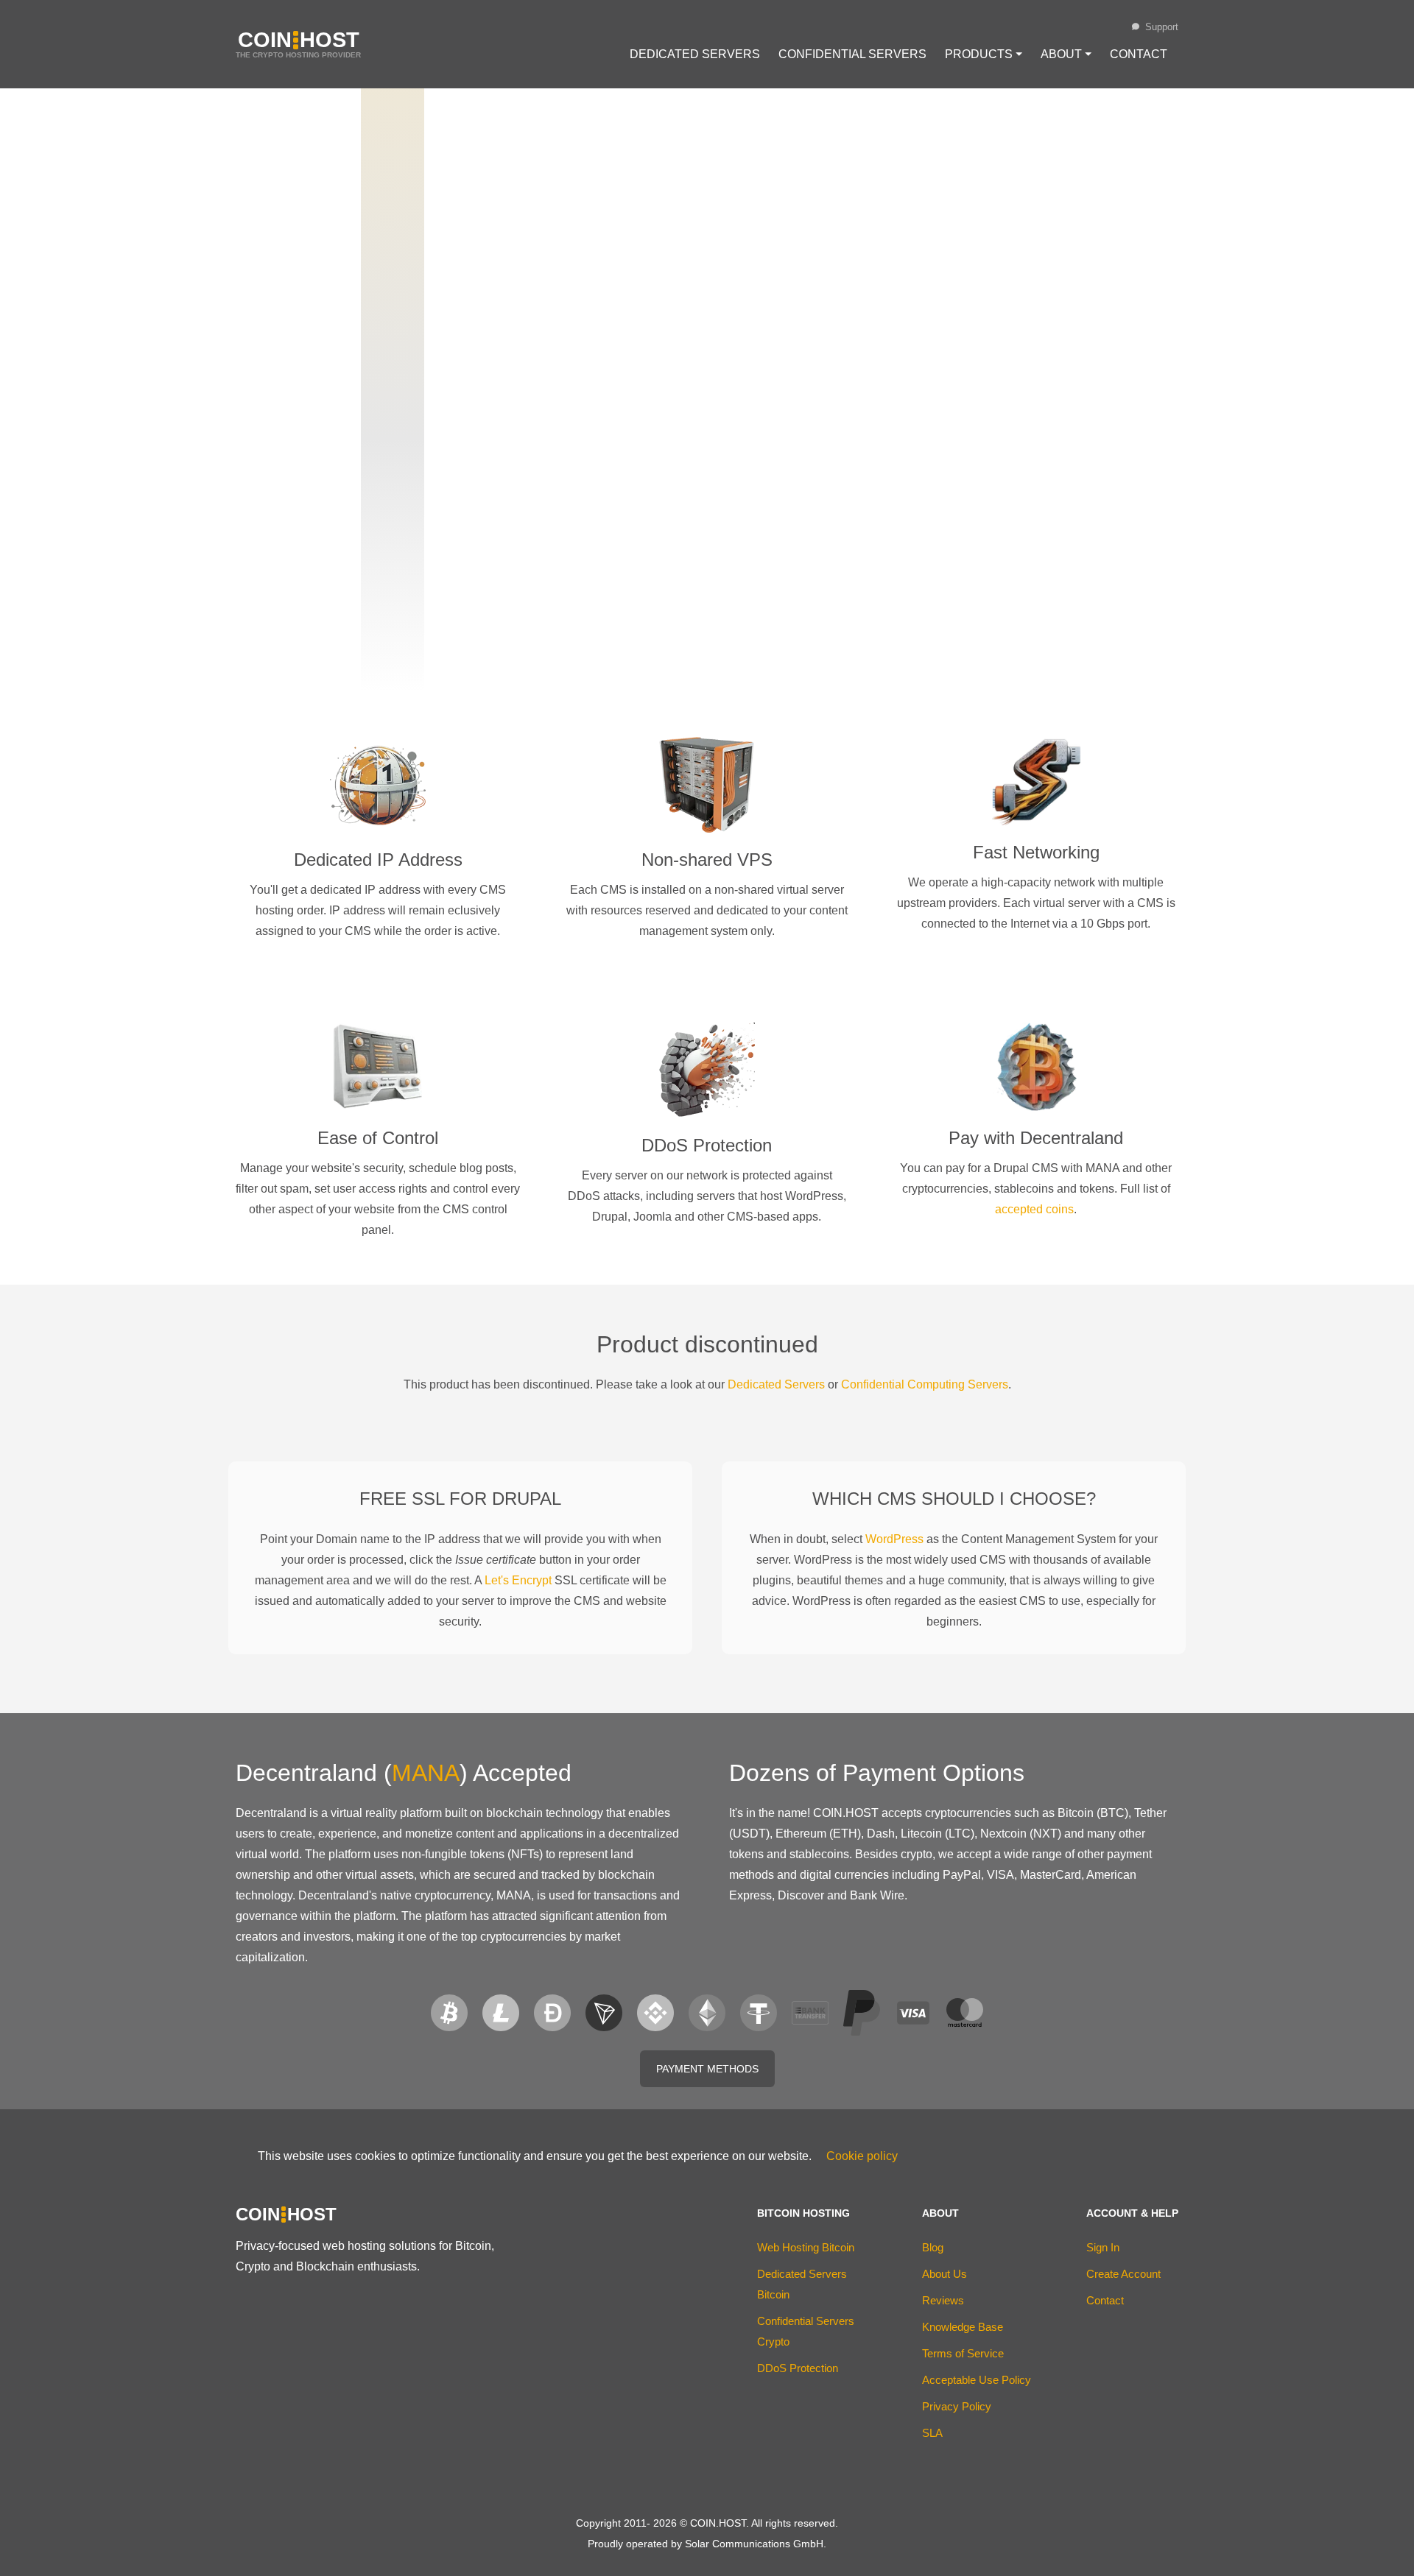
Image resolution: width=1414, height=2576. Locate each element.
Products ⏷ (984, 54)
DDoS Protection (798, 2368)
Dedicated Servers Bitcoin (802, 2284)
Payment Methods (707, 2069)
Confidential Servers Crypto (806, 2331)
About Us (945, 2274)
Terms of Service (963, 2353)
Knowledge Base (963, 2327)
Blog (933, 2247)
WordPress (894, 1539)
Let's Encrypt (518, 1580)
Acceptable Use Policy (977, 2380)
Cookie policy (862, 2156)
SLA (932, 2433)
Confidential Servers (852, 54)
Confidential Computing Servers (925, 1384)
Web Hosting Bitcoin (806, 2247)
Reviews (943, 2300)
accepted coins (1034, 1209)
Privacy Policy (957, 2406)
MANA (426, 1773)
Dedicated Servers (695, 54)
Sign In (1103, 2247)
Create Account (1123, 2274)
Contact (1139, 54)
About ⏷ (1066, 54)
